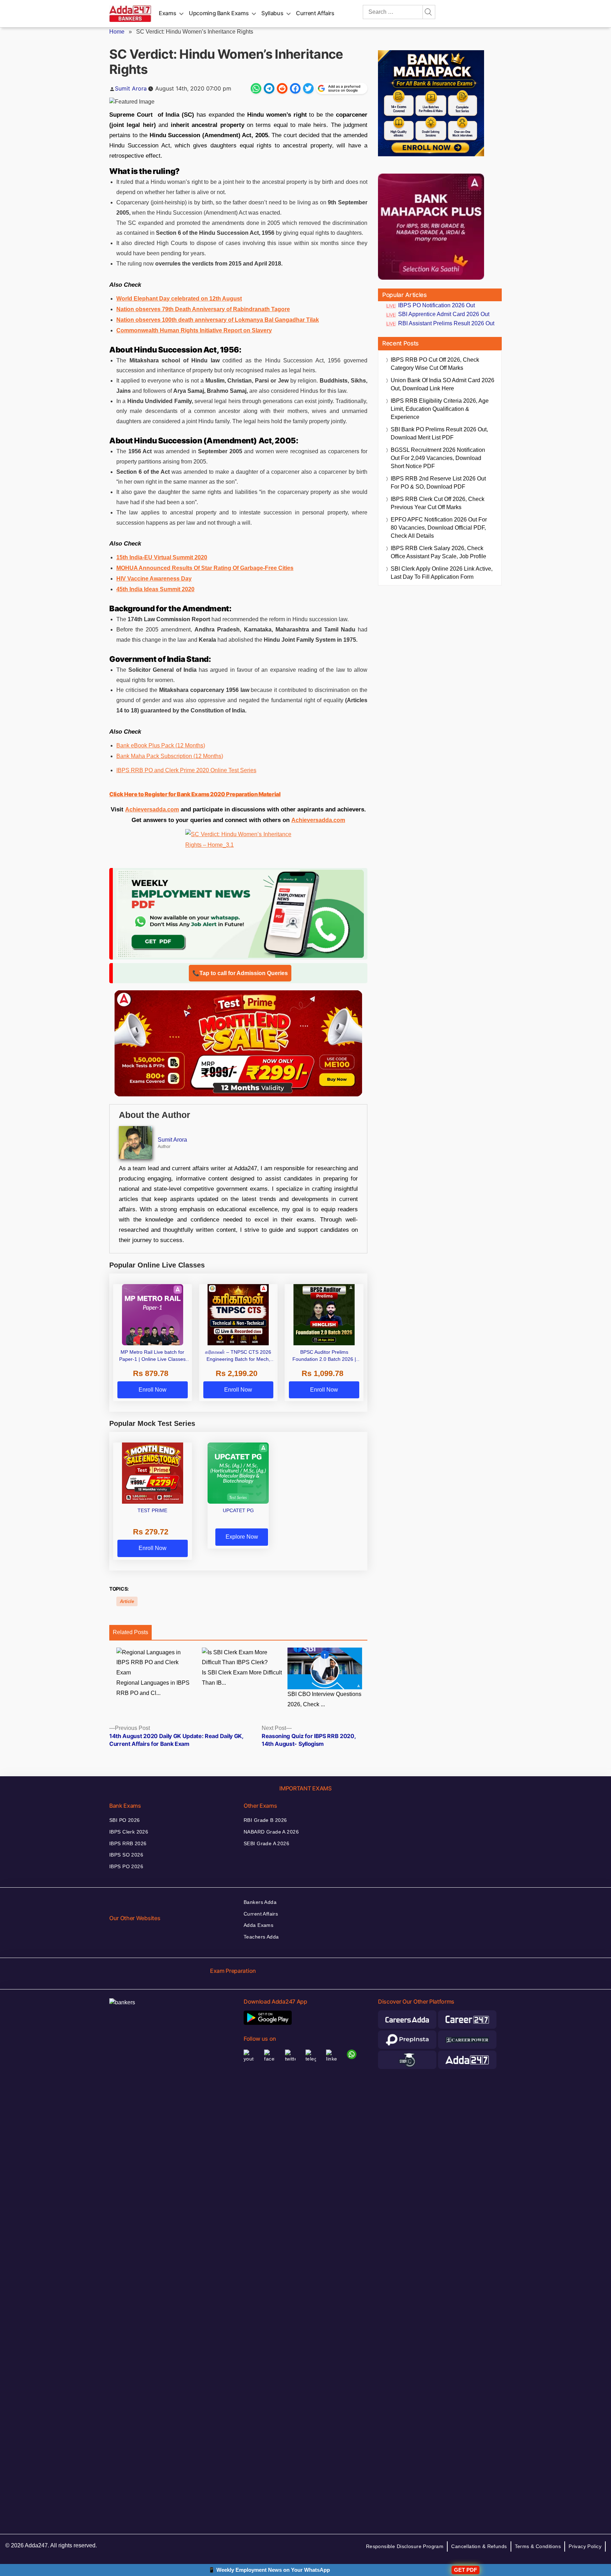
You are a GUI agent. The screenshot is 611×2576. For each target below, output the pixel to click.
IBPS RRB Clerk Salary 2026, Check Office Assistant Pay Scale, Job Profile (438, 552)
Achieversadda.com (152, 809)
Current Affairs (315, 13)
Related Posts (130, 1632)
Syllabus (272, 13)
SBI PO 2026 (125, 1820)
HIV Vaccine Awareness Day (154, 579)
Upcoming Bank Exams (219, 13)
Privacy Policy (585, 2546)
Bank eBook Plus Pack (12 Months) (161, 745)
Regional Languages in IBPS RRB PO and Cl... (153, 1688)
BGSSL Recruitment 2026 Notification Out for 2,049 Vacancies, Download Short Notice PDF (438, 458)
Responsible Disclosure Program (405, 2546)
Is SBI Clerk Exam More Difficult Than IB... (242, 1678)
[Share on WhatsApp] (256, 88)
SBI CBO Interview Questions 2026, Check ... (324, 1699)
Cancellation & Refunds (479, 2546)
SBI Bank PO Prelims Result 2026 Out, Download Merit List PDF (439, 433)
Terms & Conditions (538, 2546)
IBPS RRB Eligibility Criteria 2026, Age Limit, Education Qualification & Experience (440, 409)
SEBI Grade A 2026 (266, 1843)
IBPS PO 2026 (126, 1866)
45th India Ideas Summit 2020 (155, 589)
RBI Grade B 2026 (265, 1820)
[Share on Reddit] (282, 88)
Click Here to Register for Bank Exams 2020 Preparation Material (195, 794)
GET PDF (465, 2570)
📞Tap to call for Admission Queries (240, 973)
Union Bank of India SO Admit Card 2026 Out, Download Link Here (443, 384)
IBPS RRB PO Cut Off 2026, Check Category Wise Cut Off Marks (435, 364)
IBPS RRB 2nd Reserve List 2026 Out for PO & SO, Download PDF (438, 483)
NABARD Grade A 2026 (271, 1832)
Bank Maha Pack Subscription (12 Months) (170, 756)
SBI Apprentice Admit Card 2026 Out (444, 314)
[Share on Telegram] (269, 88)
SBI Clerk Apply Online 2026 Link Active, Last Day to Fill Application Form (442, 573)
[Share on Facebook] (295, 88)
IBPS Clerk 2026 (129, 1832)
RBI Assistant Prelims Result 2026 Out (446, 323)
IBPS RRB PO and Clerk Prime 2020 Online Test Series (186, 770)
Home (117, 32)
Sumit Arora (131, 88)
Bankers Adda (260, 1902)
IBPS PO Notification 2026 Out (437, 305)
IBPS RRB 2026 (128, 1843)
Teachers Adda (261, 1937)
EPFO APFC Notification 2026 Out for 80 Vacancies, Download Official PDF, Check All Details (439, 528)
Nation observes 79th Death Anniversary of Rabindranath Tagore (203, 309)
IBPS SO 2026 (126, 1855)
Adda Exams (258, 1925)
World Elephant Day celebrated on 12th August (179, 299)
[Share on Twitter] (308, 88)
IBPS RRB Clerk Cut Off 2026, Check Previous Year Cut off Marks (438, 503)
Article (127, 1601)
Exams (167, 13)
